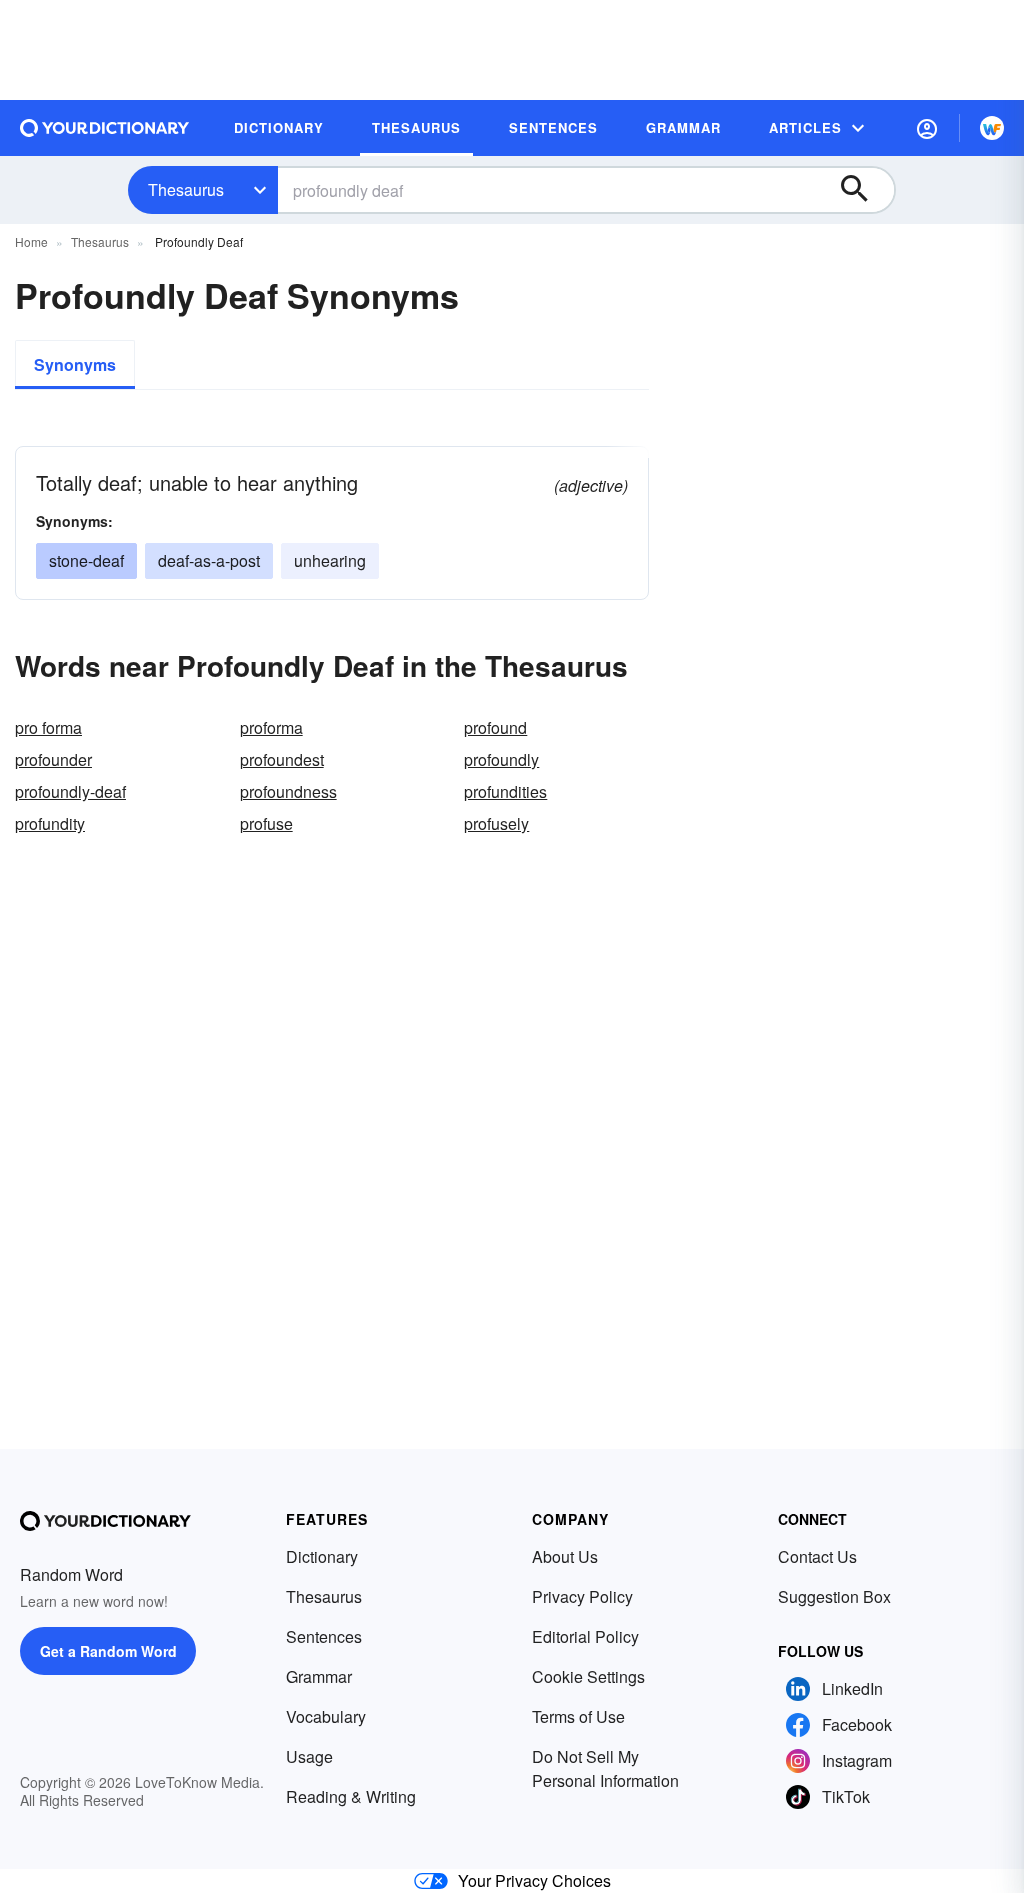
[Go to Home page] (105, 128)
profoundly (501, 759)
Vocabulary (326, 1716)
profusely (496, 823)
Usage (309, 1756)
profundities (505, 791)
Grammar (319, 1676)
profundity (50, 823)
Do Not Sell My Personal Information (605, 1768)
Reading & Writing (351, 1796)
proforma (271, 727)
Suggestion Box (834, 1596)
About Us (565, 1556)
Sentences (324, 1636)
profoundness (288, 791)
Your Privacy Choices (534, 1880)
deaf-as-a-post (209, 560)
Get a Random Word (108, 1651)
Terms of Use (578, 1716)
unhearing (330, 560)
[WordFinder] (992, 128)
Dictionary (322, 1556)
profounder (53, 759)
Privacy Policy (582, 1596)
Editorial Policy (585, 1636)
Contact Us (817, 1556)
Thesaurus (186, 189)
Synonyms (75, 364)
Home (31, 241)
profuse (266, 823)
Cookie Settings (588, 1676)
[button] (927, 128)
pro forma (48, 727)
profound (495, 727)
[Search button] (864, 190)
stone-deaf (86, 560)
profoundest (282, 759)
